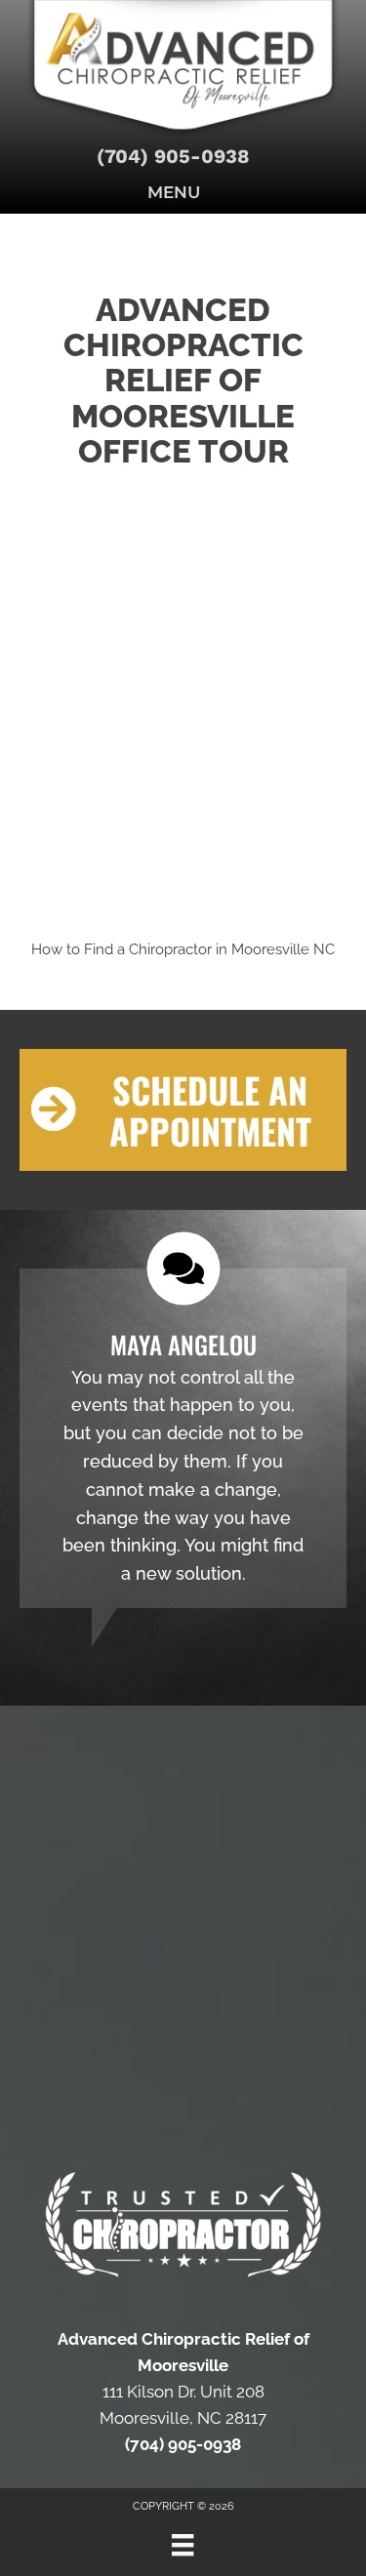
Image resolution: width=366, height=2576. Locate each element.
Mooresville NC (283, 949)
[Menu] (183, 2545)
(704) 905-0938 (173, 156)
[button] (183, 1110)
